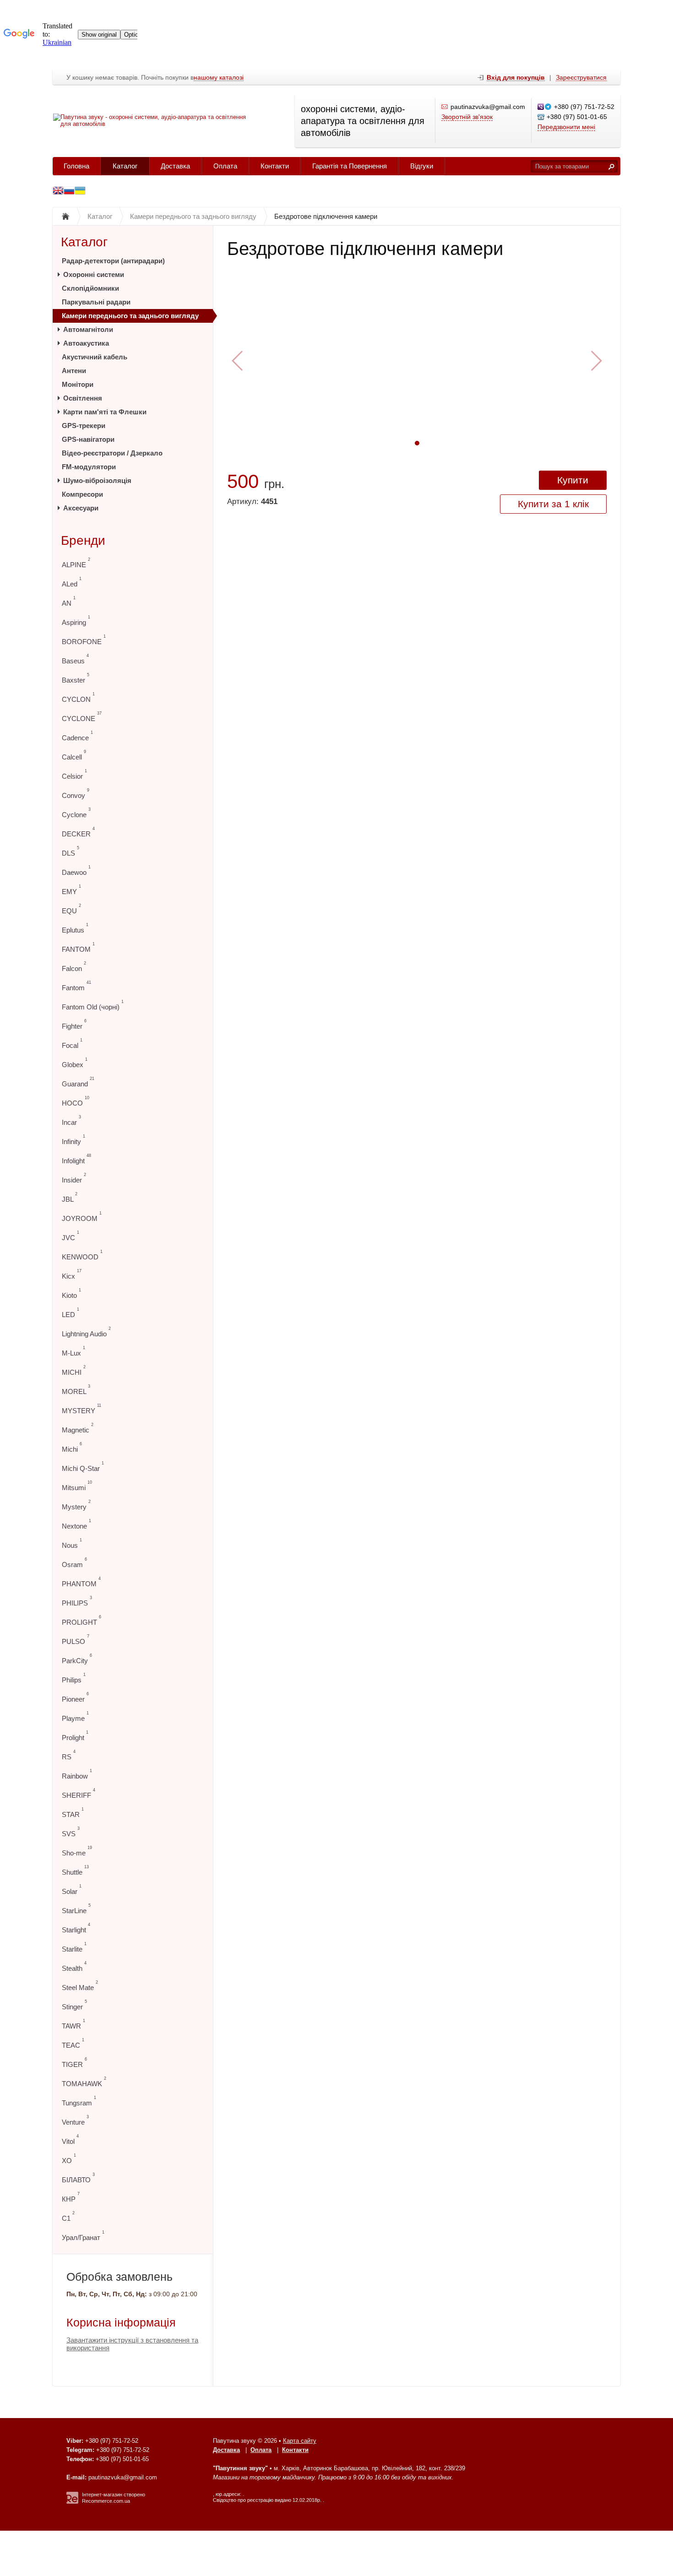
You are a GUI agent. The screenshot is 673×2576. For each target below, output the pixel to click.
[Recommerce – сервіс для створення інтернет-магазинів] (72, 2502)
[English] (58, 192)
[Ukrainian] (69, 192)
